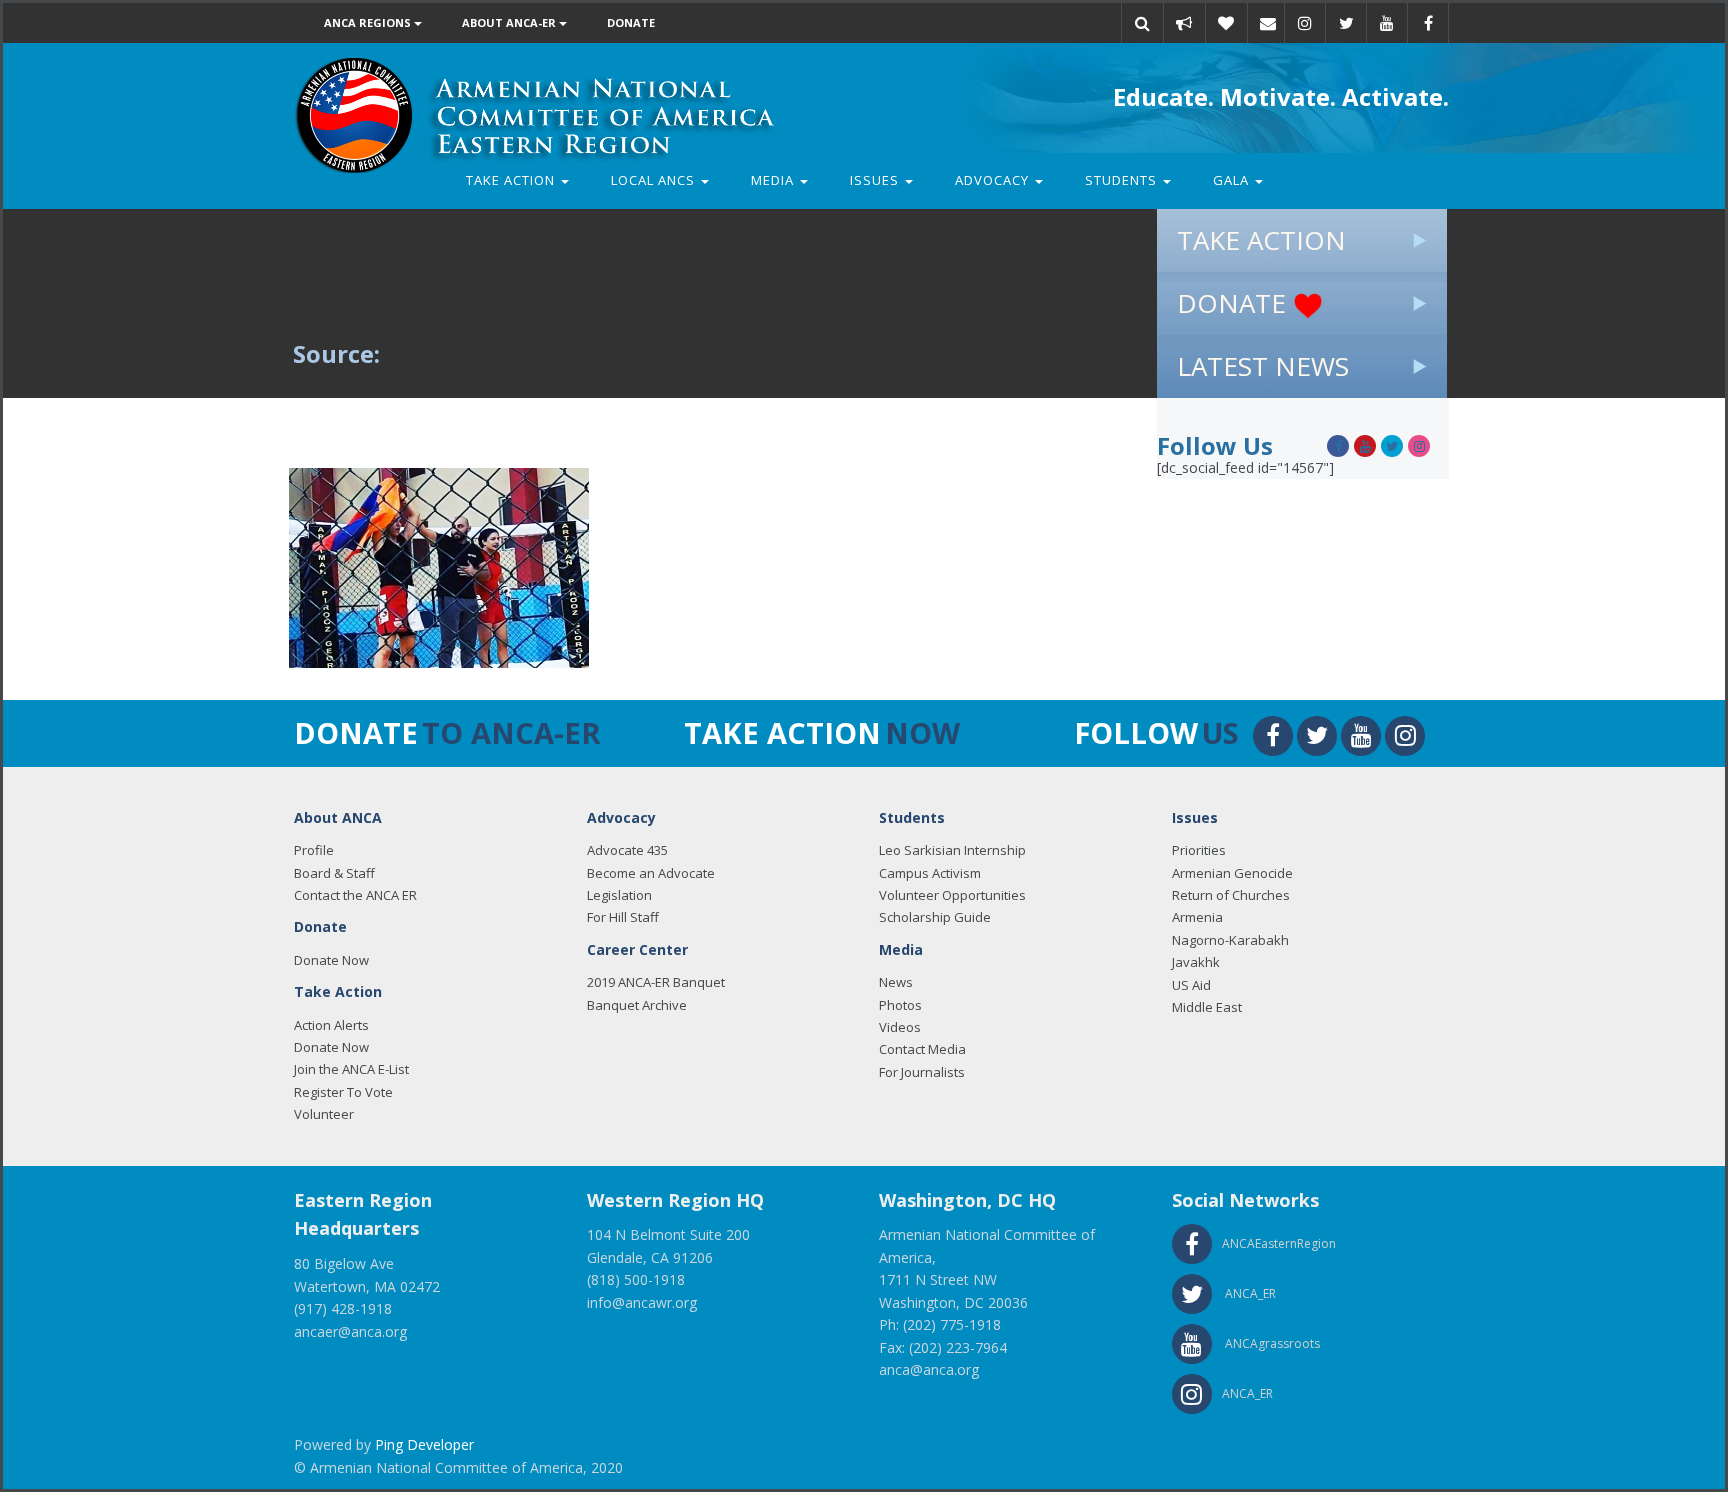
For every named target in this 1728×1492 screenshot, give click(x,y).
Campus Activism (930, 873)
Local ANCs (655, 180)
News (896, 982)
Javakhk (1196, 962)
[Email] (1268, 23)
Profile (314, 850)
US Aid (1191, 985)
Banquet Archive (637, 1005)
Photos (900, 1005)
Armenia (1197, 917)
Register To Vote (343, 1092)
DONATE (1235, 303)
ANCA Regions (369, 22)
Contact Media (922, 1049)
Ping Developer (424, 1444)
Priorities (1199, 850)
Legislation (619, 895)
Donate (631, 22)
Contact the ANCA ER (355, 895)
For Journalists (922, 1072)
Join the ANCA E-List (351, 1069)
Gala (1233, 180)
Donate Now (331, 960)
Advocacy (994, 180)
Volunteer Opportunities (952, 895)
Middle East (1207, 1007)
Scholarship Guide (935, 917)
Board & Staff (334, 873)
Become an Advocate (651, 873)
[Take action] (1184, 23)
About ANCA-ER (510, 22)
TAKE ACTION (1261, 240)
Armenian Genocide (1232, 873)
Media (774, 180)
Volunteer (324, 1114)
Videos (900, 1027)
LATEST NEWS (1263, 366)
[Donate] (1226, 23)
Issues (876, 180)
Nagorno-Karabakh (1230, 940)
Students (1123, 180)
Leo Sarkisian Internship (952, 850)
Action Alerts (331, 1025)
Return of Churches (1231, 895)
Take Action (512, 180)
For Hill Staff (623, 917)
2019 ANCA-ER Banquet (656, 982)
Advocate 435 (627, 850)
